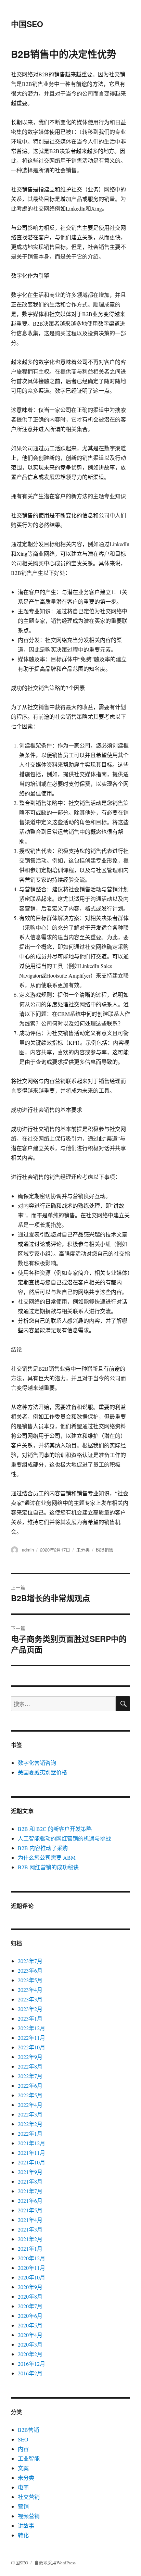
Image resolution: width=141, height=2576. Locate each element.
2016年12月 (31, 2364)
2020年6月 (30, 2316)
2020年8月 (30, 2296)
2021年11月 (31, 2153)
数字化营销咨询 (37, 1763)
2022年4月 (30, 2105)
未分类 (83, 1550)
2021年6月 (30, 2201)
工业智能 (29, 2458)
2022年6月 (30, 2085)
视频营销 (29, 2516)
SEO (23, 2439)
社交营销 (29, 2497)
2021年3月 (30, 2229)
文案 (23, 2468)
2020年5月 (30, 2325)
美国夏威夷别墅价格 (42, 1772)
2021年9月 (30, 2172)
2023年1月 (30, 2018)
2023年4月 (30, 1990)
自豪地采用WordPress (55, 2563)
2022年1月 (30, 2133)
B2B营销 (28, 2430)
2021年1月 (30, 2248)
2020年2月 (30, 2354)
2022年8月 (30, 2066)
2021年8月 (30, 2181)
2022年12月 (31, 2028)
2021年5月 (30, 2210)
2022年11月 (31, 2038)
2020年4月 (30, 2335)
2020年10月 (31, 2277)
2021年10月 (31, 2162)
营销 (23, 2506)
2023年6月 (30, 1970)
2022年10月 (31, 2047)
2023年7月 (30, 1961)
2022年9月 (30, 2057)
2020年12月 (31, 2258)
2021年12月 (31, 2143)
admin (28, 1550)
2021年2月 (30, 2239)
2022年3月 (30, 2114)
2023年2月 (30, 2009)
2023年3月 (30, 1999)
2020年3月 (30, 2344)
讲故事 (26, 2525)
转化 (23, 2535)
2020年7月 (30, 2306)
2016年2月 (30, 2373)
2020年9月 (30, 2287)
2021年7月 (30, 2191)
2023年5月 (30, 1980)
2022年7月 (30, 2076)
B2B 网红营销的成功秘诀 (48, 1867)
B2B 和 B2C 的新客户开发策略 (55, 1829)
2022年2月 (30, 2124)
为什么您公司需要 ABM (47, 1857)
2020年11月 (31, 2268)
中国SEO (27, 24)
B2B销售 (105, 1550)
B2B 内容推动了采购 (43, 1848)
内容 (23, 2449)
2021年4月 (30, 2220)
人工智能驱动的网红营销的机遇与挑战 (64, 1838)
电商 (23, 2487)
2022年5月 (30, 2095)
